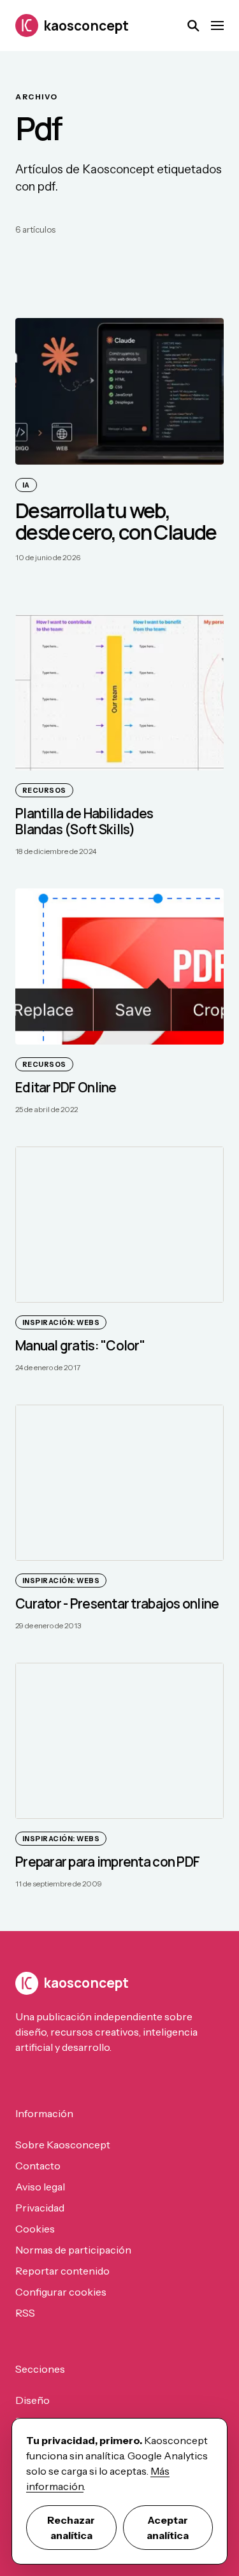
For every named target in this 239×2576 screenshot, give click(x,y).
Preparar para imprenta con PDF (107, 1862)
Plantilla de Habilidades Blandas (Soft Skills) (84, 821)
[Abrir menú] (217, 25)
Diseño (33, 2400)
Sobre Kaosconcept (63, 2145)
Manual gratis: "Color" (80, 1345)
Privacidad (40, 2208)
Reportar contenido (62, 2271)
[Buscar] (193, 25)
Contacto (38, 2166)
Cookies (35, 2229)
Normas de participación (73, 2250)
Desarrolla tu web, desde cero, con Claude (116, 521)
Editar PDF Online (66, 1087)
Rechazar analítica (71, 2528)
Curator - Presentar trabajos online (117, 1603)
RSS (25, 2313)
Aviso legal (40, 2187)
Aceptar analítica (168, 2528)
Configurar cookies (61, 2292)
